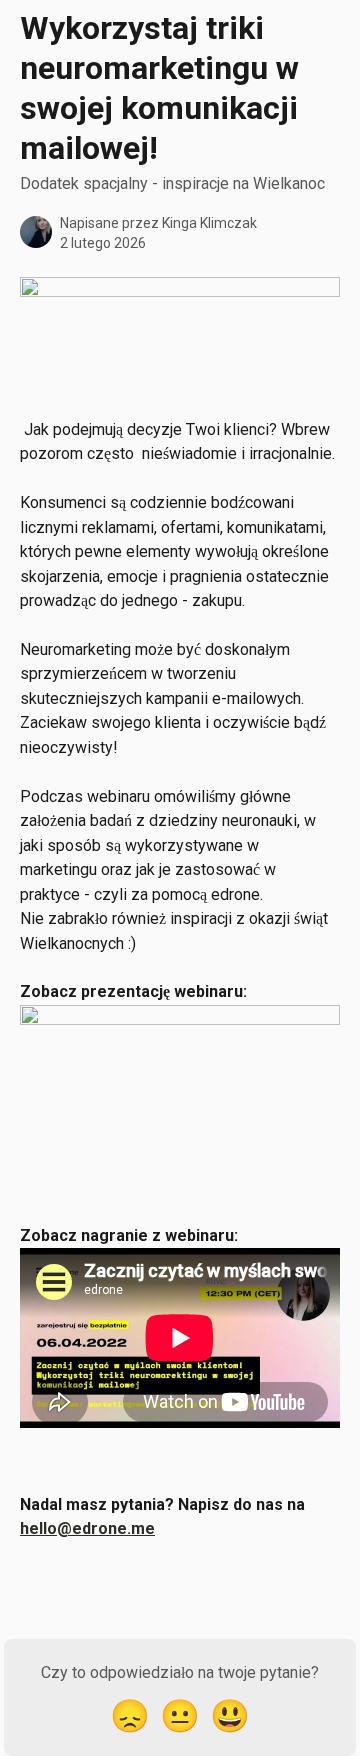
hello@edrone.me (87, 1528)
